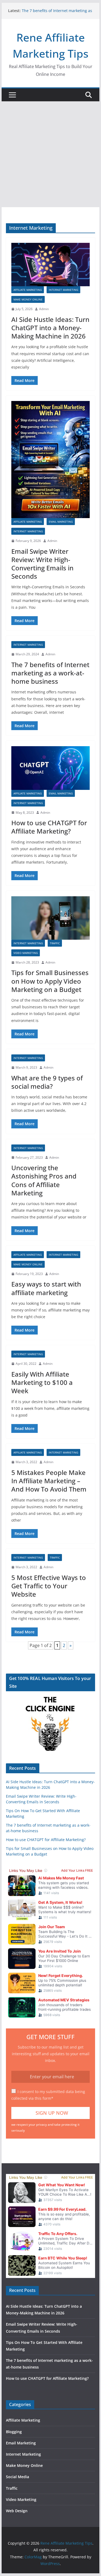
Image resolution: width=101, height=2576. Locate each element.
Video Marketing (26, 953)
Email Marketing (61, 522)
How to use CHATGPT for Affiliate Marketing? (49, 827)
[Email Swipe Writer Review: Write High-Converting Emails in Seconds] (51, 460)
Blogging (14, 2432)
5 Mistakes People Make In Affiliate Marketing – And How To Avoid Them (49, 1481)
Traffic (55, 943)
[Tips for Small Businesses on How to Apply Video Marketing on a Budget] (51, 918)
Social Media (18, 2477)
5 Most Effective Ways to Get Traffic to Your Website (49, 1586)
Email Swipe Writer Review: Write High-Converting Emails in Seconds (42, 564)
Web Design (17, 2511)
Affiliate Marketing (28, 290)
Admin (44, 309)
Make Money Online (28, 299)
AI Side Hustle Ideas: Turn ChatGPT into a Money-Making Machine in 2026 (50, 328)
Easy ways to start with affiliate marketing (46, 1288)
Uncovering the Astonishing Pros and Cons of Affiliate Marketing (44, 1180)
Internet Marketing (63, 290)
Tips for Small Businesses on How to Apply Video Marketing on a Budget (50, 981)
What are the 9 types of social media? (47, 1082)
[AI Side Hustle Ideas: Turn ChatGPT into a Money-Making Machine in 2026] (51, 265)
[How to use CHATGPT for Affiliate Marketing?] (51, 768)
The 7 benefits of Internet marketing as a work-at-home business (57, 13)
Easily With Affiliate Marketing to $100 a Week (42, 1382)
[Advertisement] (50, 154)
